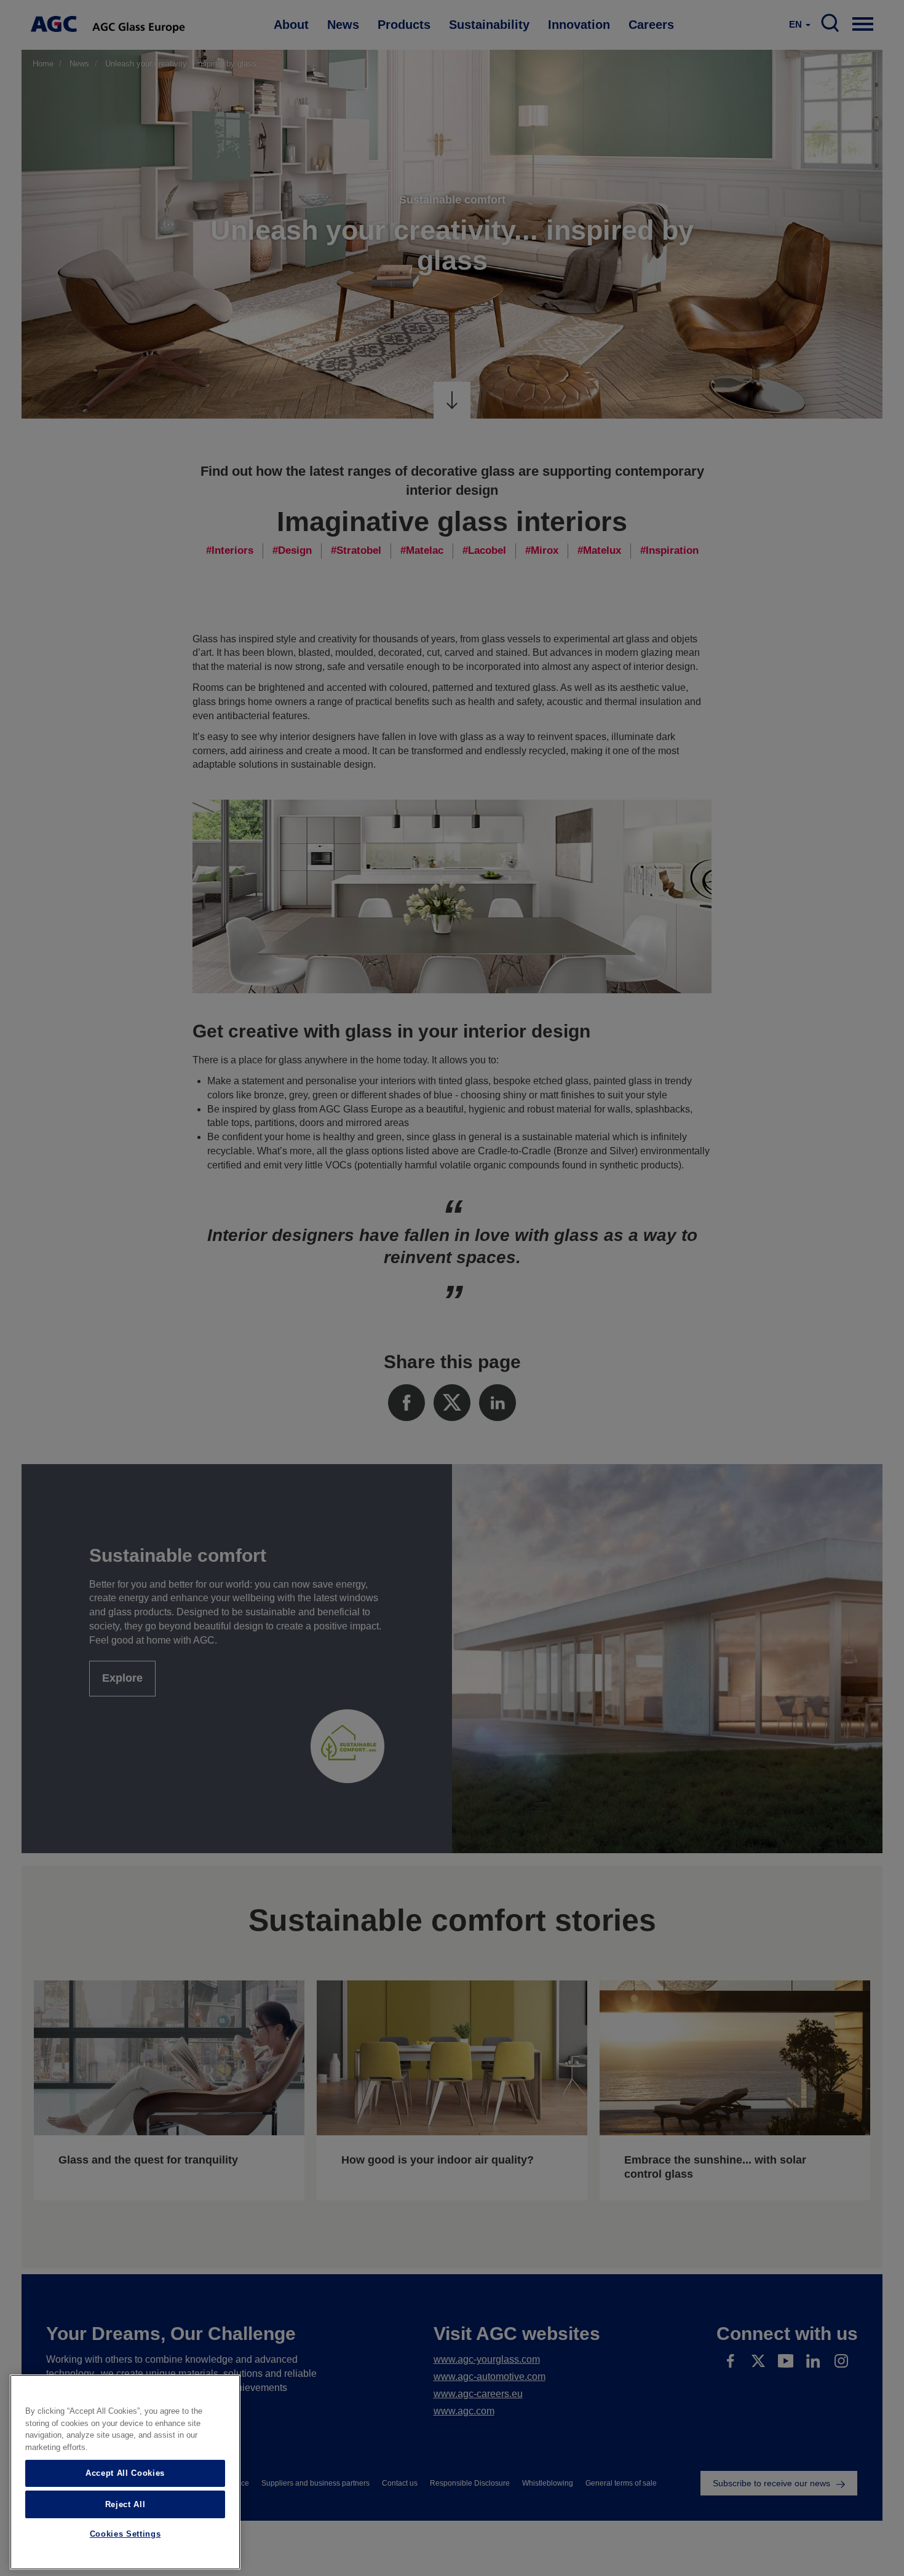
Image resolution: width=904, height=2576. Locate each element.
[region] (125, 2472)
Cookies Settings (125, 2535)
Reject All (125, 2504)
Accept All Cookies (125, 2473)
